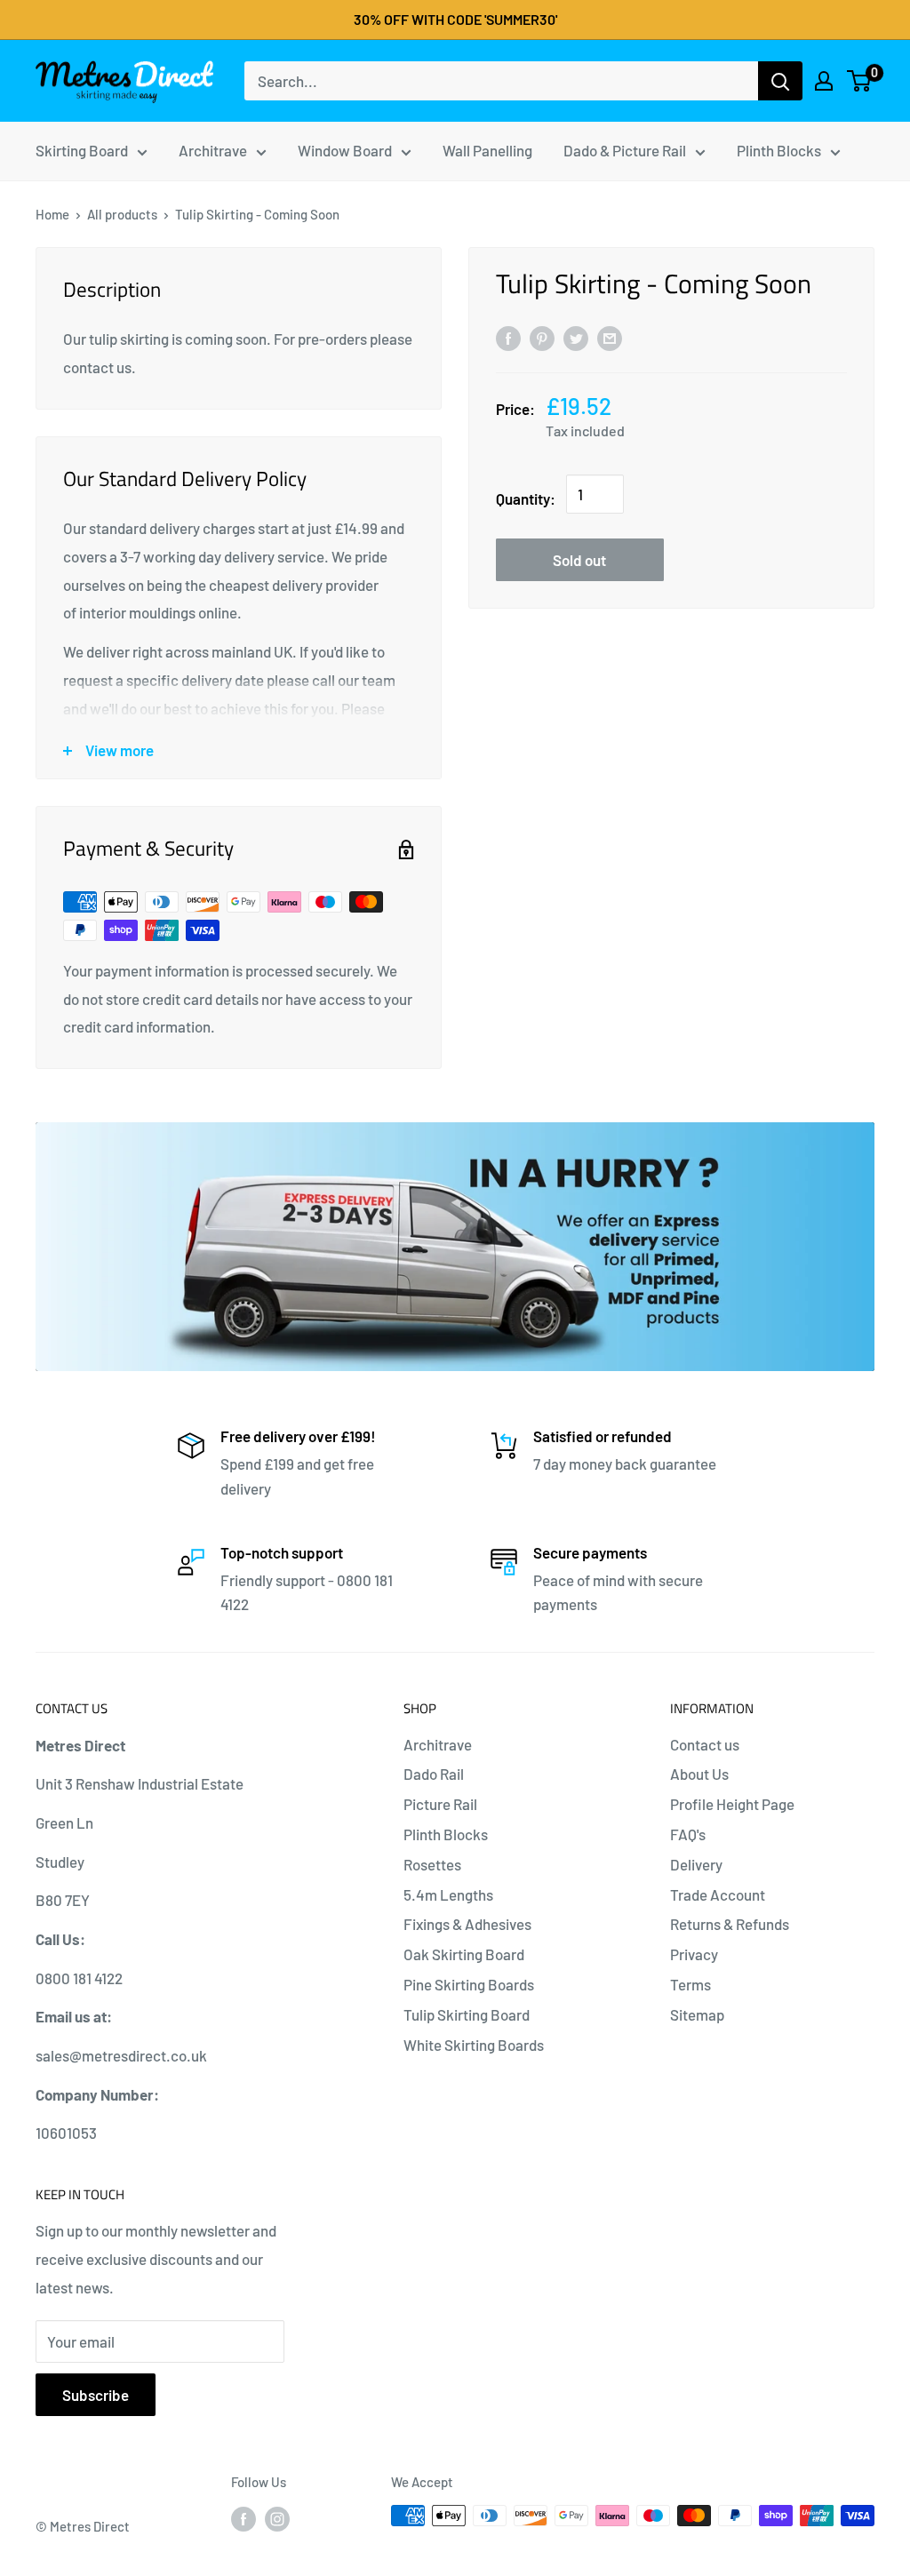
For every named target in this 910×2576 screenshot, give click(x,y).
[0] (860, 81)
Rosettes (432, 1864)
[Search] (780, 81)
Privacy (694, 1954)
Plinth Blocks (446, 1834)
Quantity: (526, 498)
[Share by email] (610, 337)
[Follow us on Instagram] (277, 2518)
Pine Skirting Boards (469, 1984)
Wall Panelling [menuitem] (487, 150)
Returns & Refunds (730, 1924)
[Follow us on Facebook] (243, 2518)
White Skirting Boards (474, 2045)
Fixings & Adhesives (467, 1924)
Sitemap (697, 2014)
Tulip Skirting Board (467, 2014)
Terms (690, 1984)
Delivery (696, 1864)
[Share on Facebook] (508, 337)
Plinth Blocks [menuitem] (779, 150)
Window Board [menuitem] (345, 150)
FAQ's (688, 1834)
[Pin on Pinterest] (542, 337)
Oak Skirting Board (464, 1954)
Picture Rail (440, 1804)
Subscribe (96, 2395)
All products (122, 214)
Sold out (579, 560)
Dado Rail (434, 1774)
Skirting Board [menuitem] (82, 150)
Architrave (438, 1744)
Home (52, 214)
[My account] (824, 81)
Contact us (705, 1744)
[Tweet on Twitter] (576, 337)
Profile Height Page (732, 1804)
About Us (699, 1774)
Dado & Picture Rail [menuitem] (625, 150)
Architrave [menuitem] (213, 150)
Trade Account (718, 1894)
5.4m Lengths (448, 1894)
